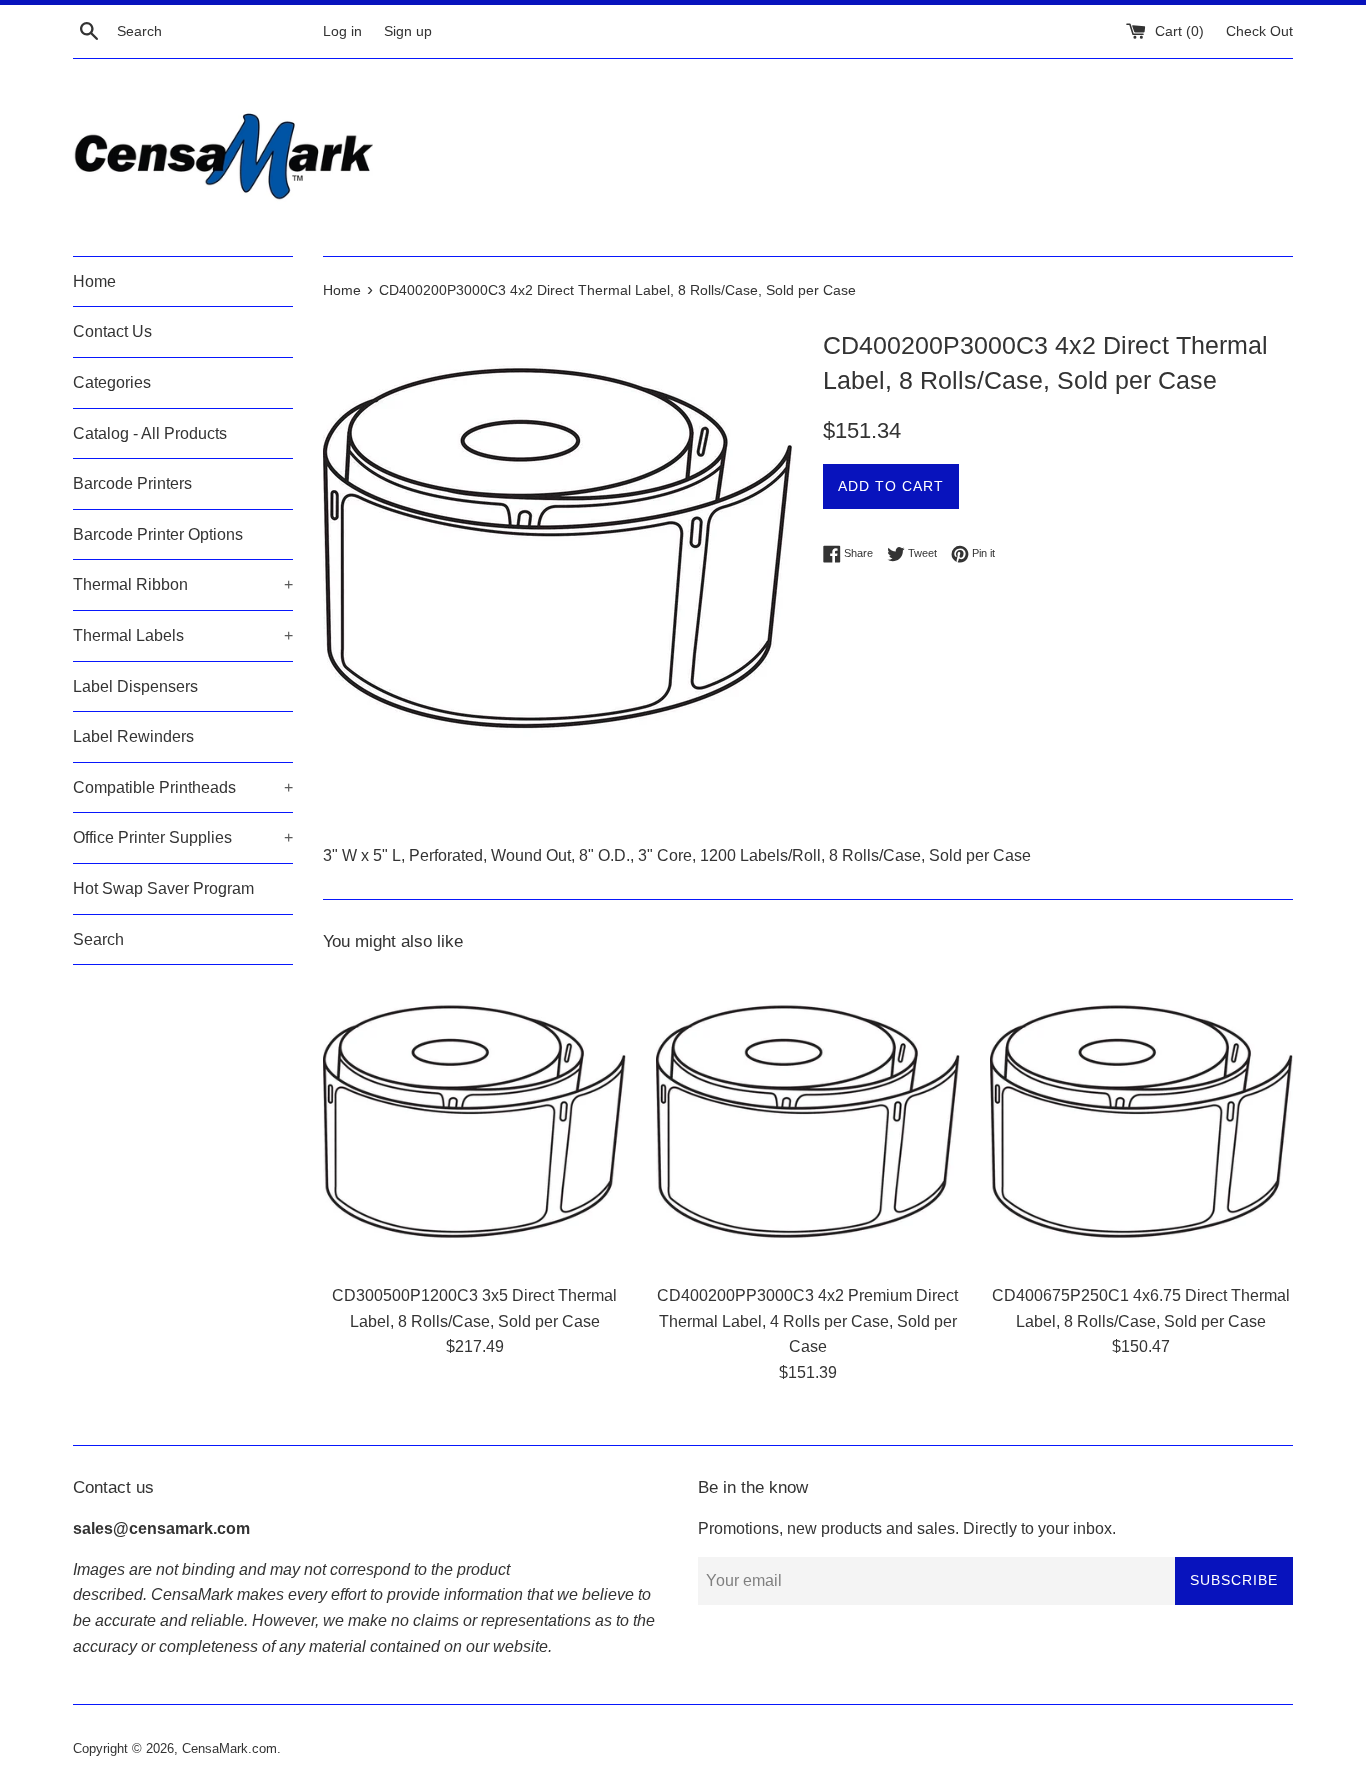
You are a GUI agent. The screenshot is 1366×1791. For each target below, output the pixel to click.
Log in (342, 31)
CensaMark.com (229, 1748)
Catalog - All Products (150, 433)
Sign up (408, 31)
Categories (112, 382)
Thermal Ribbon (183, 584)
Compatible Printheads (183, 787)
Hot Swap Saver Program (163, 888)
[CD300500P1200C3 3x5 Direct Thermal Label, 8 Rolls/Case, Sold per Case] (474, 1121)
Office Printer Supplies (183, 837)
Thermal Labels (183, 635)
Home (94, 281)
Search (98, 939)
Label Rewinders (133, 736)
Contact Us (112, 331)
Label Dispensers (135, 686)
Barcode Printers (132, 483)
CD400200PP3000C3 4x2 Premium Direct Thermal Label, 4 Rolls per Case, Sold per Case (807, 1321)
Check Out (1259, 31)
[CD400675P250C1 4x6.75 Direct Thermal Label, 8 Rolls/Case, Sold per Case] (1141, 1121)
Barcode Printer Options (158, 534)
